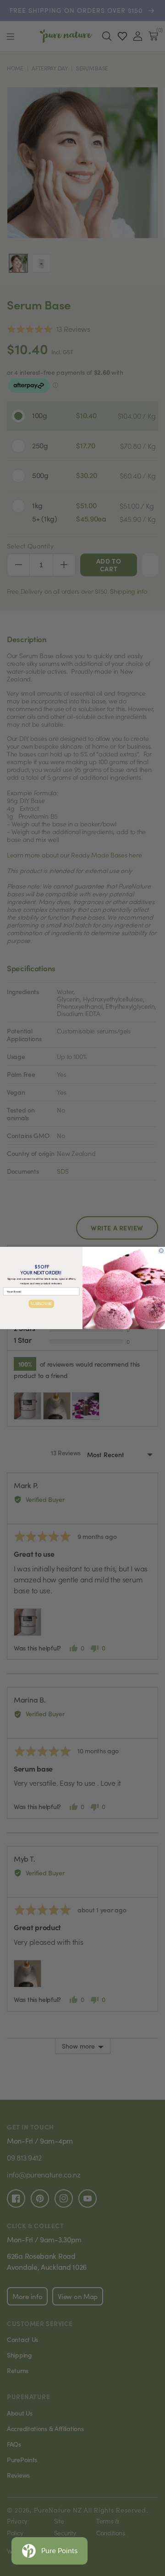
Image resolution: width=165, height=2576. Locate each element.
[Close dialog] (161, 1251)
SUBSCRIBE (41, 1304)
